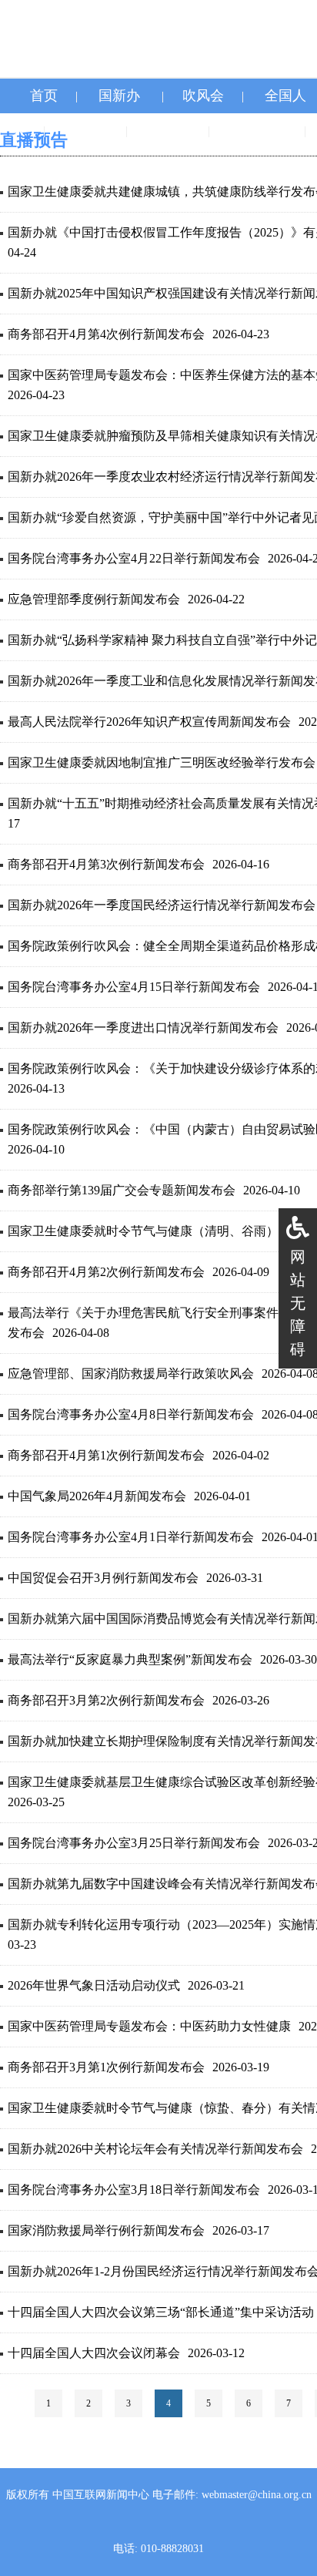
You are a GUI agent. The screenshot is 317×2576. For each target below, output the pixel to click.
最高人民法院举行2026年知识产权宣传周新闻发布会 (149, 722)
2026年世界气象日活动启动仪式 (94, 1985)
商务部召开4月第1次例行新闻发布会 (106, 1455)
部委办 (87, 130)
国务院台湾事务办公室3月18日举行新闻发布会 (134, 2190)
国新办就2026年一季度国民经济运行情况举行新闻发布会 (162, 905)
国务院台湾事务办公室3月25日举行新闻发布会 (134, 1843)
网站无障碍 (298, 1303)
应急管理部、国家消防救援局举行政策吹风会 (131, 1374)
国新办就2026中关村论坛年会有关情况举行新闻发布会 (155, 2149)
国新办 (119, 96)
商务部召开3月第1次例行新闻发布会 (106, 2067)
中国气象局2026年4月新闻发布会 (97, 1496)
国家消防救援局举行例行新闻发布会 (106, 2230)
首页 (44, 96)
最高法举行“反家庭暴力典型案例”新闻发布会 (130, 1659)
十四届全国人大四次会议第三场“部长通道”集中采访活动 (161, 2312)
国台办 (169, 130)
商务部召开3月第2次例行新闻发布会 (106, 1700)
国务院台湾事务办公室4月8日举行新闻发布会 (131, 1414)
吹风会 (203, 96)
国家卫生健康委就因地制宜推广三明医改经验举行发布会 (162, 762)
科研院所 (259, 130)
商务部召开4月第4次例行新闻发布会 (106, 334)
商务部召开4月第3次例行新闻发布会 (106, 864)
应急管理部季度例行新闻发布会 (94, 599)
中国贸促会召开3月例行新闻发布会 (103, 1578)
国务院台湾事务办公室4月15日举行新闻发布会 (134, 987)
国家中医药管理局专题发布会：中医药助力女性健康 (149, 2026)
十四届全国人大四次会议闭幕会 (94, 2353)
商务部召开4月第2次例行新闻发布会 (106, 1272)
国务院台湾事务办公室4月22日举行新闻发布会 (134, 558)
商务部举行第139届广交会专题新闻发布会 (122, 1190)
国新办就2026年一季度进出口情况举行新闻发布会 (143, 1028)
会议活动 (158, 165)
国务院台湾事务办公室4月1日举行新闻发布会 (131, 1537)
